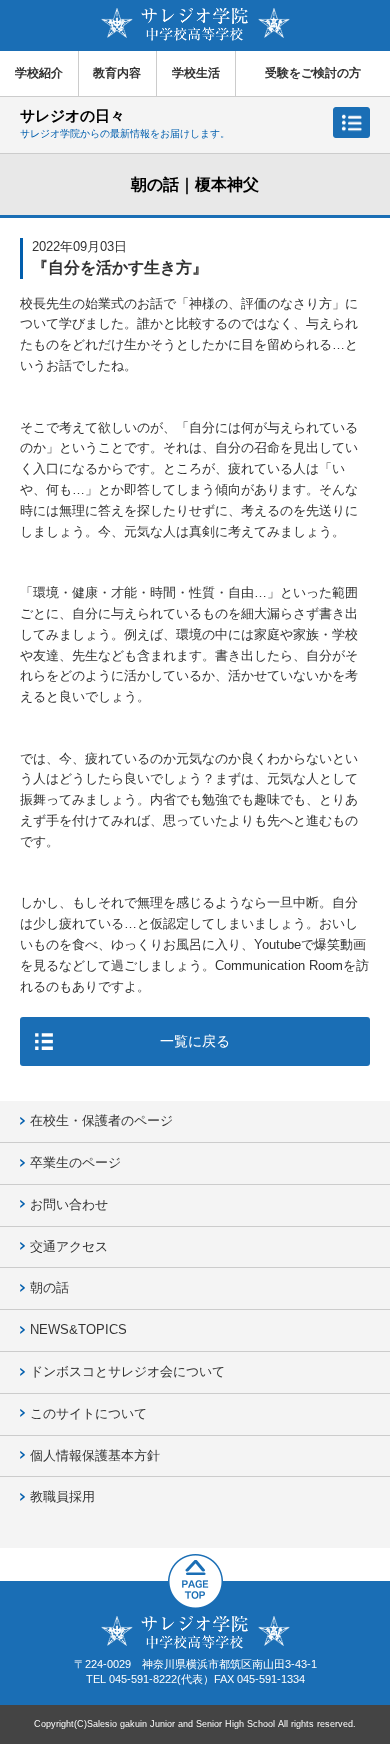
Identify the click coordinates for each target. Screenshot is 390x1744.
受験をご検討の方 (313, 73)
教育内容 (117, 73)
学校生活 (196, 73)
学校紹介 (39, 73)
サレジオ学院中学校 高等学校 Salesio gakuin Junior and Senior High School (195, 24)
